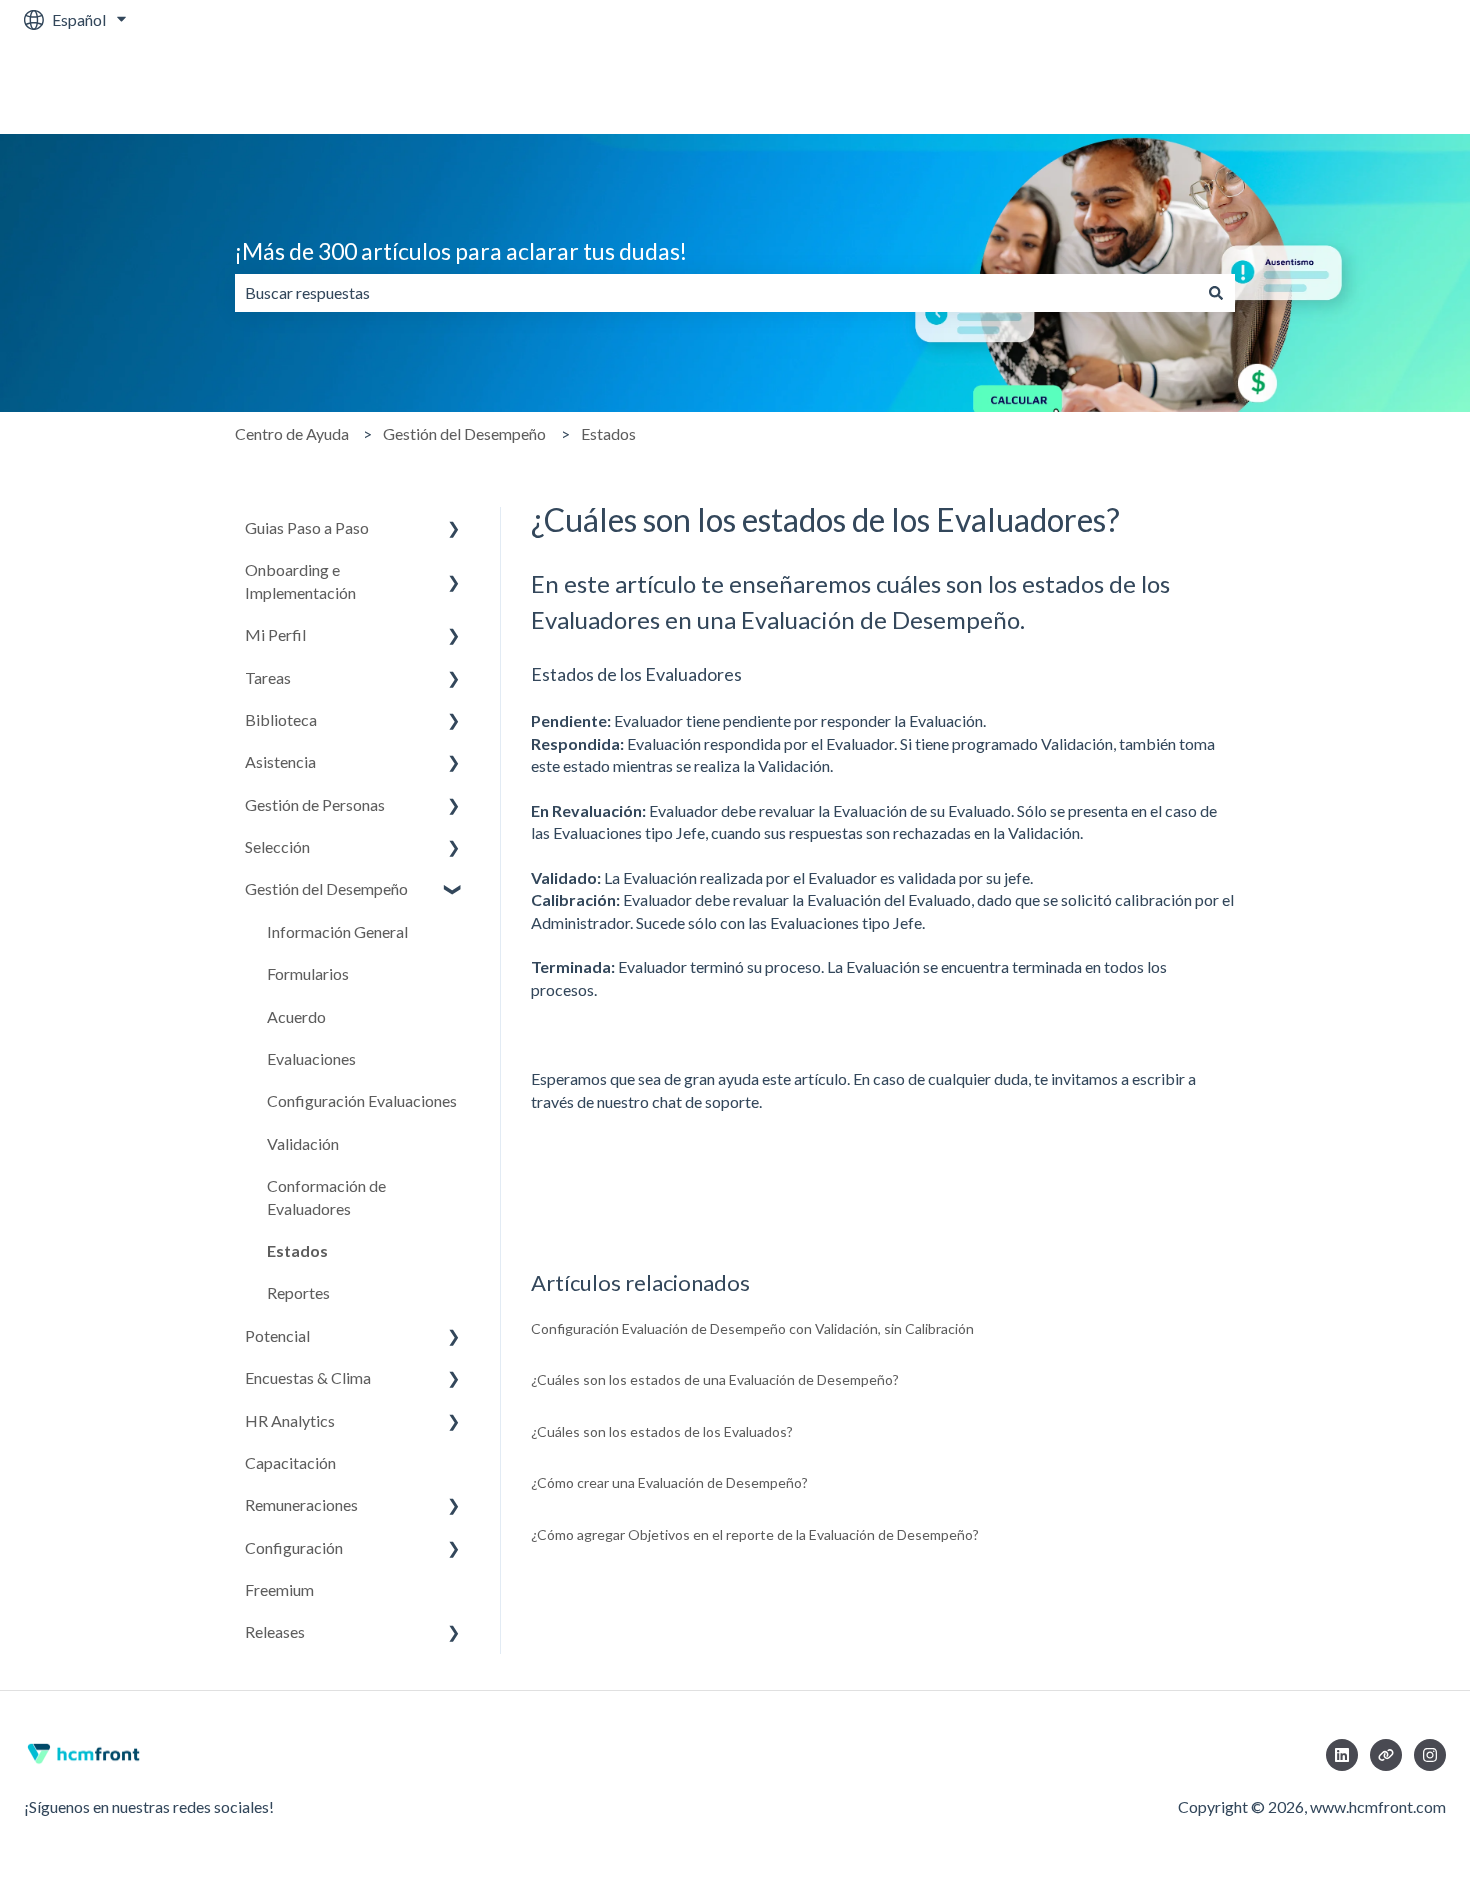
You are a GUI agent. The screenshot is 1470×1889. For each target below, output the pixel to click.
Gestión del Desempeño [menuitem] (326, 888)
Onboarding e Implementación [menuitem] (300, 580)
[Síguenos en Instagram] (1430, 1755)
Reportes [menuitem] (298, 1292)
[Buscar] (1216, 293)
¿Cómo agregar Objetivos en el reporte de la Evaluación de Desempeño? (755, 1534)
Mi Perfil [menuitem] (275, 634)
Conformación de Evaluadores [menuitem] (326, 1196)
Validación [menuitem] (303, 1143)
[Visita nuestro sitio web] (1386, 1755)
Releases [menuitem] (275, 1631)
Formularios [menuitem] (308, 973)
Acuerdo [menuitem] (296, 1016)
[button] (454, 529)
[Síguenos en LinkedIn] (1342, 1755)
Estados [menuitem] (297, 1250)
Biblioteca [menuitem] (281, 719)
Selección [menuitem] (277, 846)
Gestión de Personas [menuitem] (315, 804)
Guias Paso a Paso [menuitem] (307, 527)
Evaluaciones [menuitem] (311, 1058)
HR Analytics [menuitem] (290, 1420)
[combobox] (716, 293)
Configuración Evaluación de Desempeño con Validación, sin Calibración (752, 1328)
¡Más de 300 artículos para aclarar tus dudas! (461, 251)
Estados (608, 433)
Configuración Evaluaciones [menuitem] (362, 1100)
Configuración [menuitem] (294, 1547)
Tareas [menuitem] (268, 677)
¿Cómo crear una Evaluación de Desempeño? (669, 1482)
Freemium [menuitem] (279, 1589)
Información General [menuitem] (337, 931)
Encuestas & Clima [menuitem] (308, 1377)
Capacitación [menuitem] (290, 1462)
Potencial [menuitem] (277, 1335)
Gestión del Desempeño (464, 433)
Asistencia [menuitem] (280, 761)
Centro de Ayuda (292, 433)
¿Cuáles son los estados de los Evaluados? (662, 1431)
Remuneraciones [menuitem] (301, 1504)
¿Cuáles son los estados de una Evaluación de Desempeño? (715, 1379)
